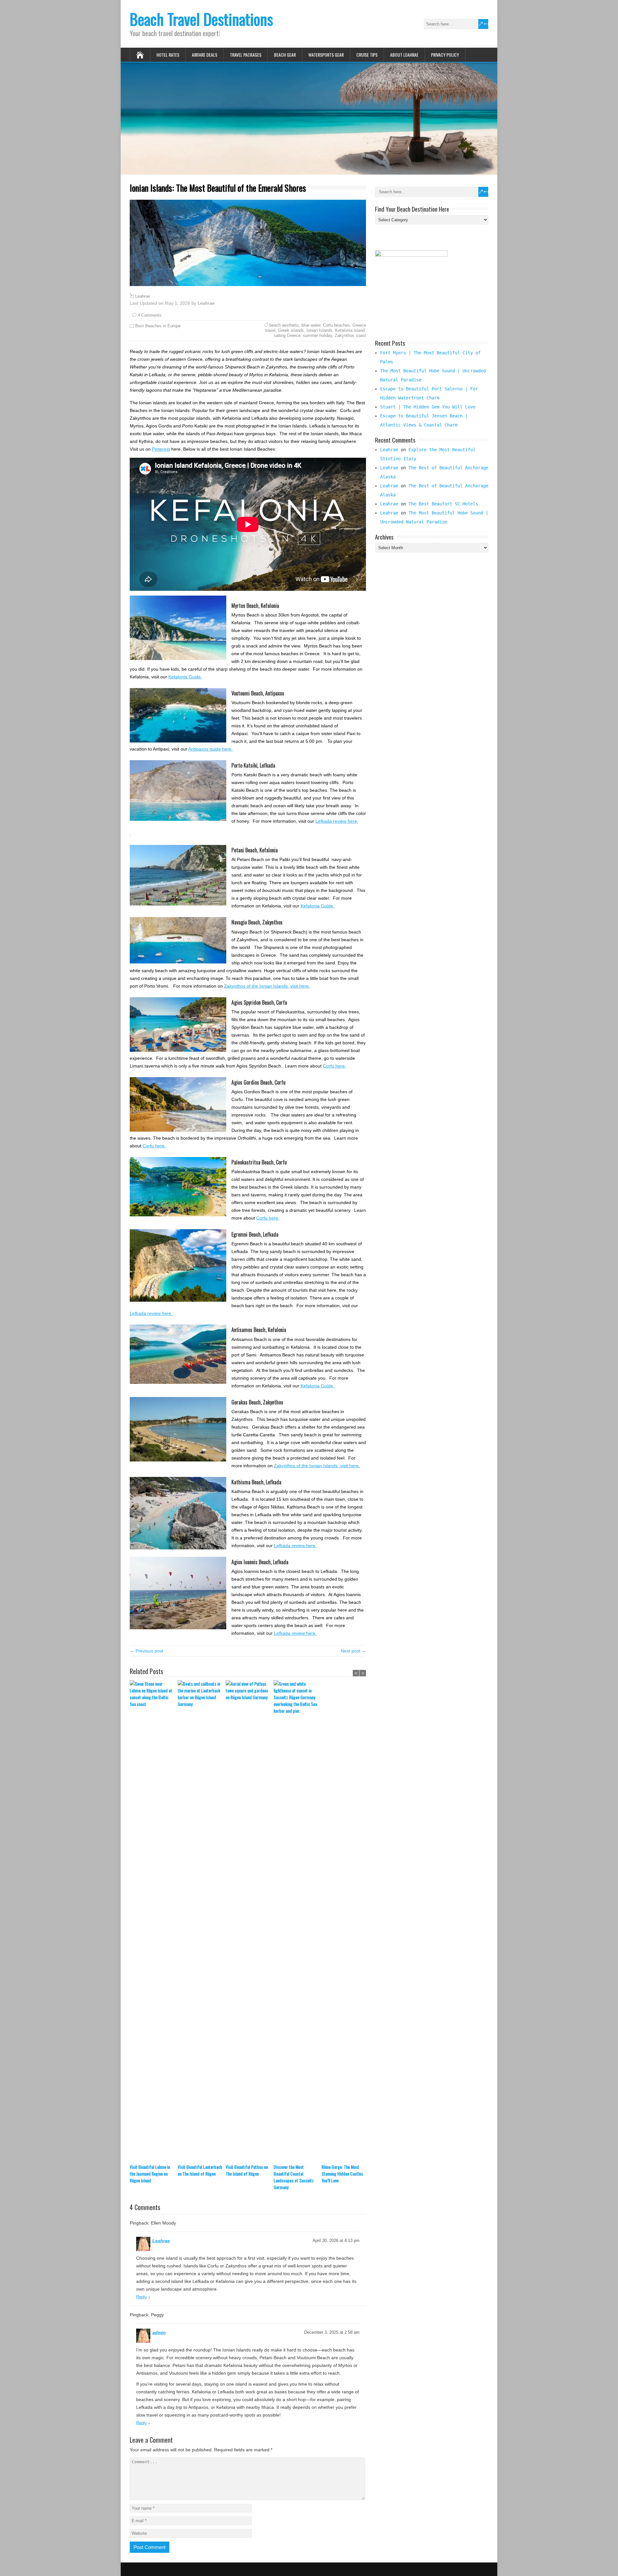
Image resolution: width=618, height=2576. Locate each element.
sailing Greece (287, 335)
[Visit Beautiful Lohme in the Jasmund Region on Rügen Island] (154, 1922)
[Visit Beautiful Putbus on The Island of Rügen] (250, 1922)
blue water (311, 325)
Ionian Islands (319, 330)
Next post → (353, 1651)
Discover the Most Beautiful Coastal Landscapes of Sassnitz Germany (294, 2177)
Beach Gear (285, 55)
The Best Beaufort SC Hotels (443, 504)
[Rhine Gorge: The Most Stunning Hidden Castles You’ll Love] (346, 1922)
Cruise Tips (367, 55)
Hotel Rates (168, 55)
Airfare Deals (205, 55)
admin (159, 2332)
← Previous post (146, 1651)
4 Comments (150, 315)
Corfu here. (334, 1066)
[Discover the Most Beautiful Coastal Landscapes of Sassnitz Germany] (298, 1922)
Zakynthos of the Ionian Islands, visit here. (267, 986)
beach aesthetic (284, 325)
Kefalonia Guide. (185, 677)
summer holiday (318, 335)
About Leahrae (404, 55)
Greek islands (291, 330)
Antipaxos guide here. (211, 749)
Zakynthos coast (350, 335)
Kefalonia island (350, 330)
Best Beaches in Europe (158, 326)
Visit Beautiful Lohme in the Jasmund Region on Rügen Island (150, 2174)
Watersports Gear (326, 55)
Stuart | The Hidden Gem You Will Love (428, 407)
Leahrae (143, 296)
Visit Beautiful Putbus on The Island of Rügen (247, 2170)
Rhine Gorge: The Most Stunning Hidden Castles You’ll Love (342, 2174)
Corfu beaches (336, 325)
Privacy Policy (445, 55)
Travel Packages (246, 55)
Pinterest (161, 449)
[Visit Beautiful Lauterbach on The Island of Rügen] (202, 1922)
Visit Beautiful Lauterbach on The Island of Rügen (200, 2170)
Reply (141, 2297)
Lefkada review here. (337, 821)
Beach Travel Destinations (201, 19)
